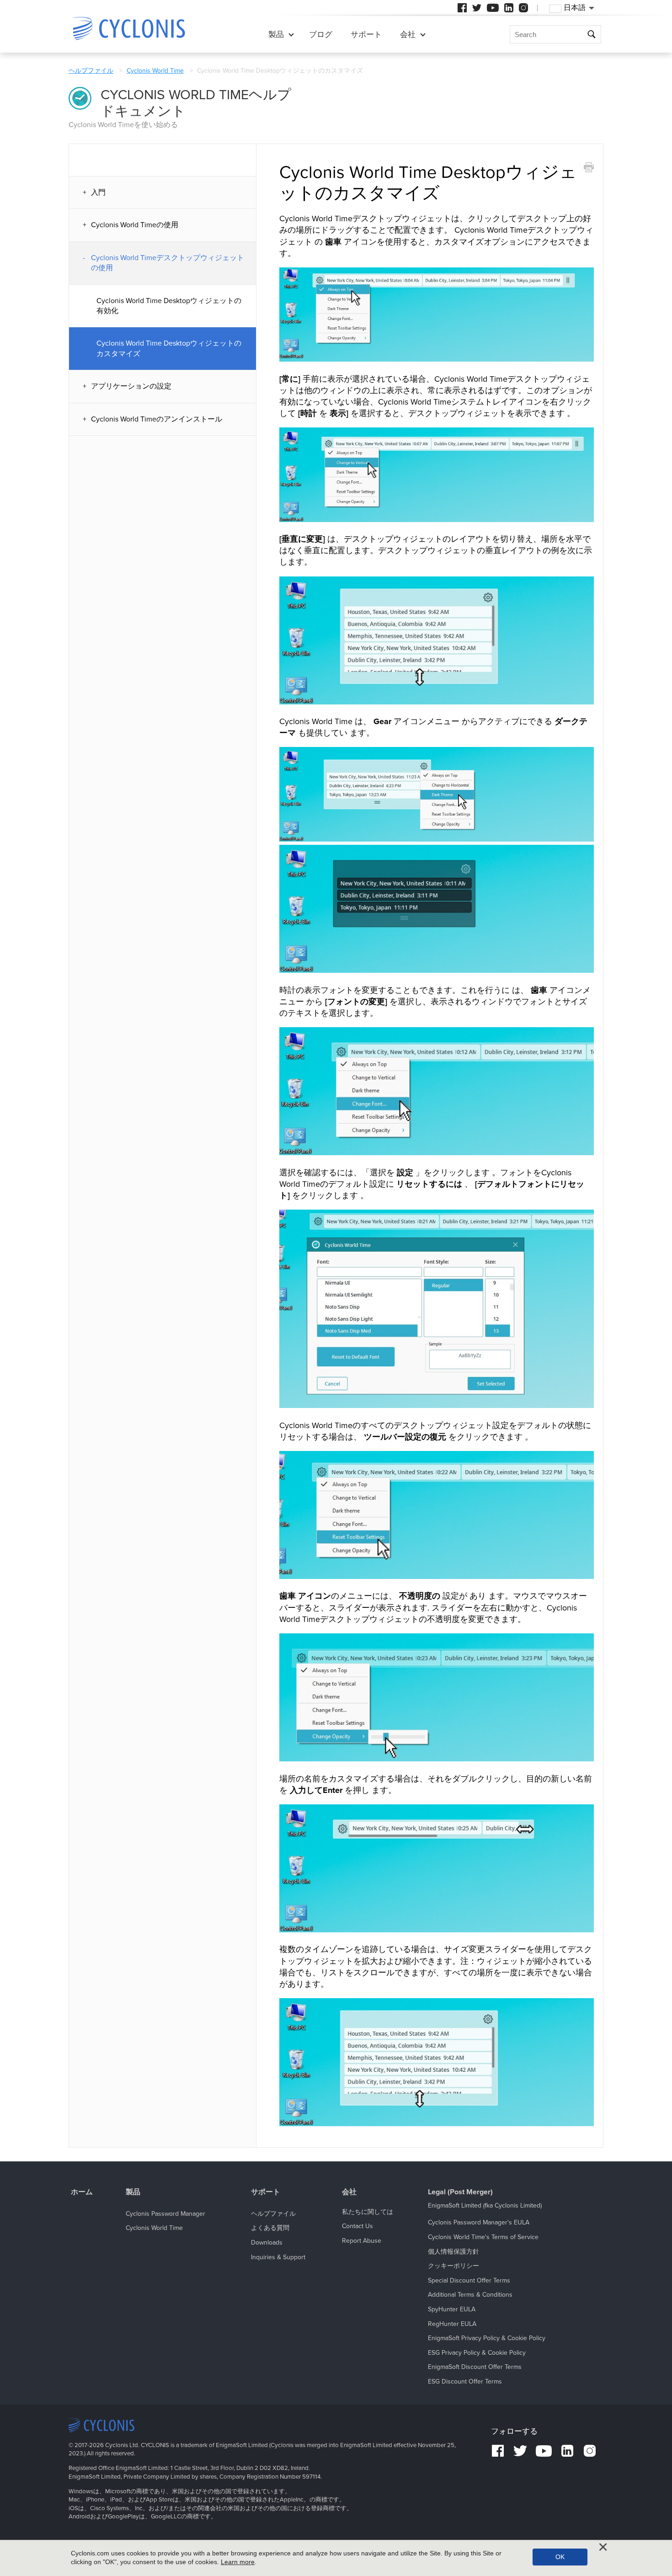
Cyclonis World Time (155, 71)
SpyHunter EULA (452, 2309)
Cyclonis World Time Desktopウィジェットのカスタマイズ (169, 348)
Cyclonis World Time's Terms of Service (483, 2237)
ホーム (82, 2192)
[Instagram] (523, 8)
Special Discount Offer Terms (469, 2280)
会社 (408, 35)
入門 (98, 192)
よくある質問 (270, 2228)
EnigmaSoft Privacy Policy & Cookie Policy (487, 2338)
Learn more (238, 2562)
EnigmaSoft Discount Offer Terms (475, 2367)
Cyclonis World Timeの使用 (135, 225)
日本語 (575, 8)
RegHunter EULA (452, 2324)
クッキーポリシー (453, 2266)
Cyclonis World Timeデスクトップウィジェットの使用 (168, 263)
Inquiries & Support (278, 2257)
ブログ (321, 35)
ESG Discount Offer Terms (465, 2381)
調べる (592, 35)
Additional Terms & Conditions (470, 2295)
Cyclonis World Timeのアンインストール (157, 419)
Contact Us (357, 2226)
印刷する (588, 168)
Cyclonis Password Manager (165, 2214)
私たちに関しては (368, 2212)
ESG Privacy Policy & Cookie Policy (477, 2353)
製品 (276, 35)
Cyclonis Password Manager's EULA (479, 2222)
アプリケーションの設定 (131, 386)
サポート (366, 35)
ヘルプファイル (91, 71)
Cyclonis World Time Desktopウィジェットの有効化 (169, 306)
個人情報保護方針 (453, 2252)
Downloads (267, 2243)
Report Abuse (362, 2241)
